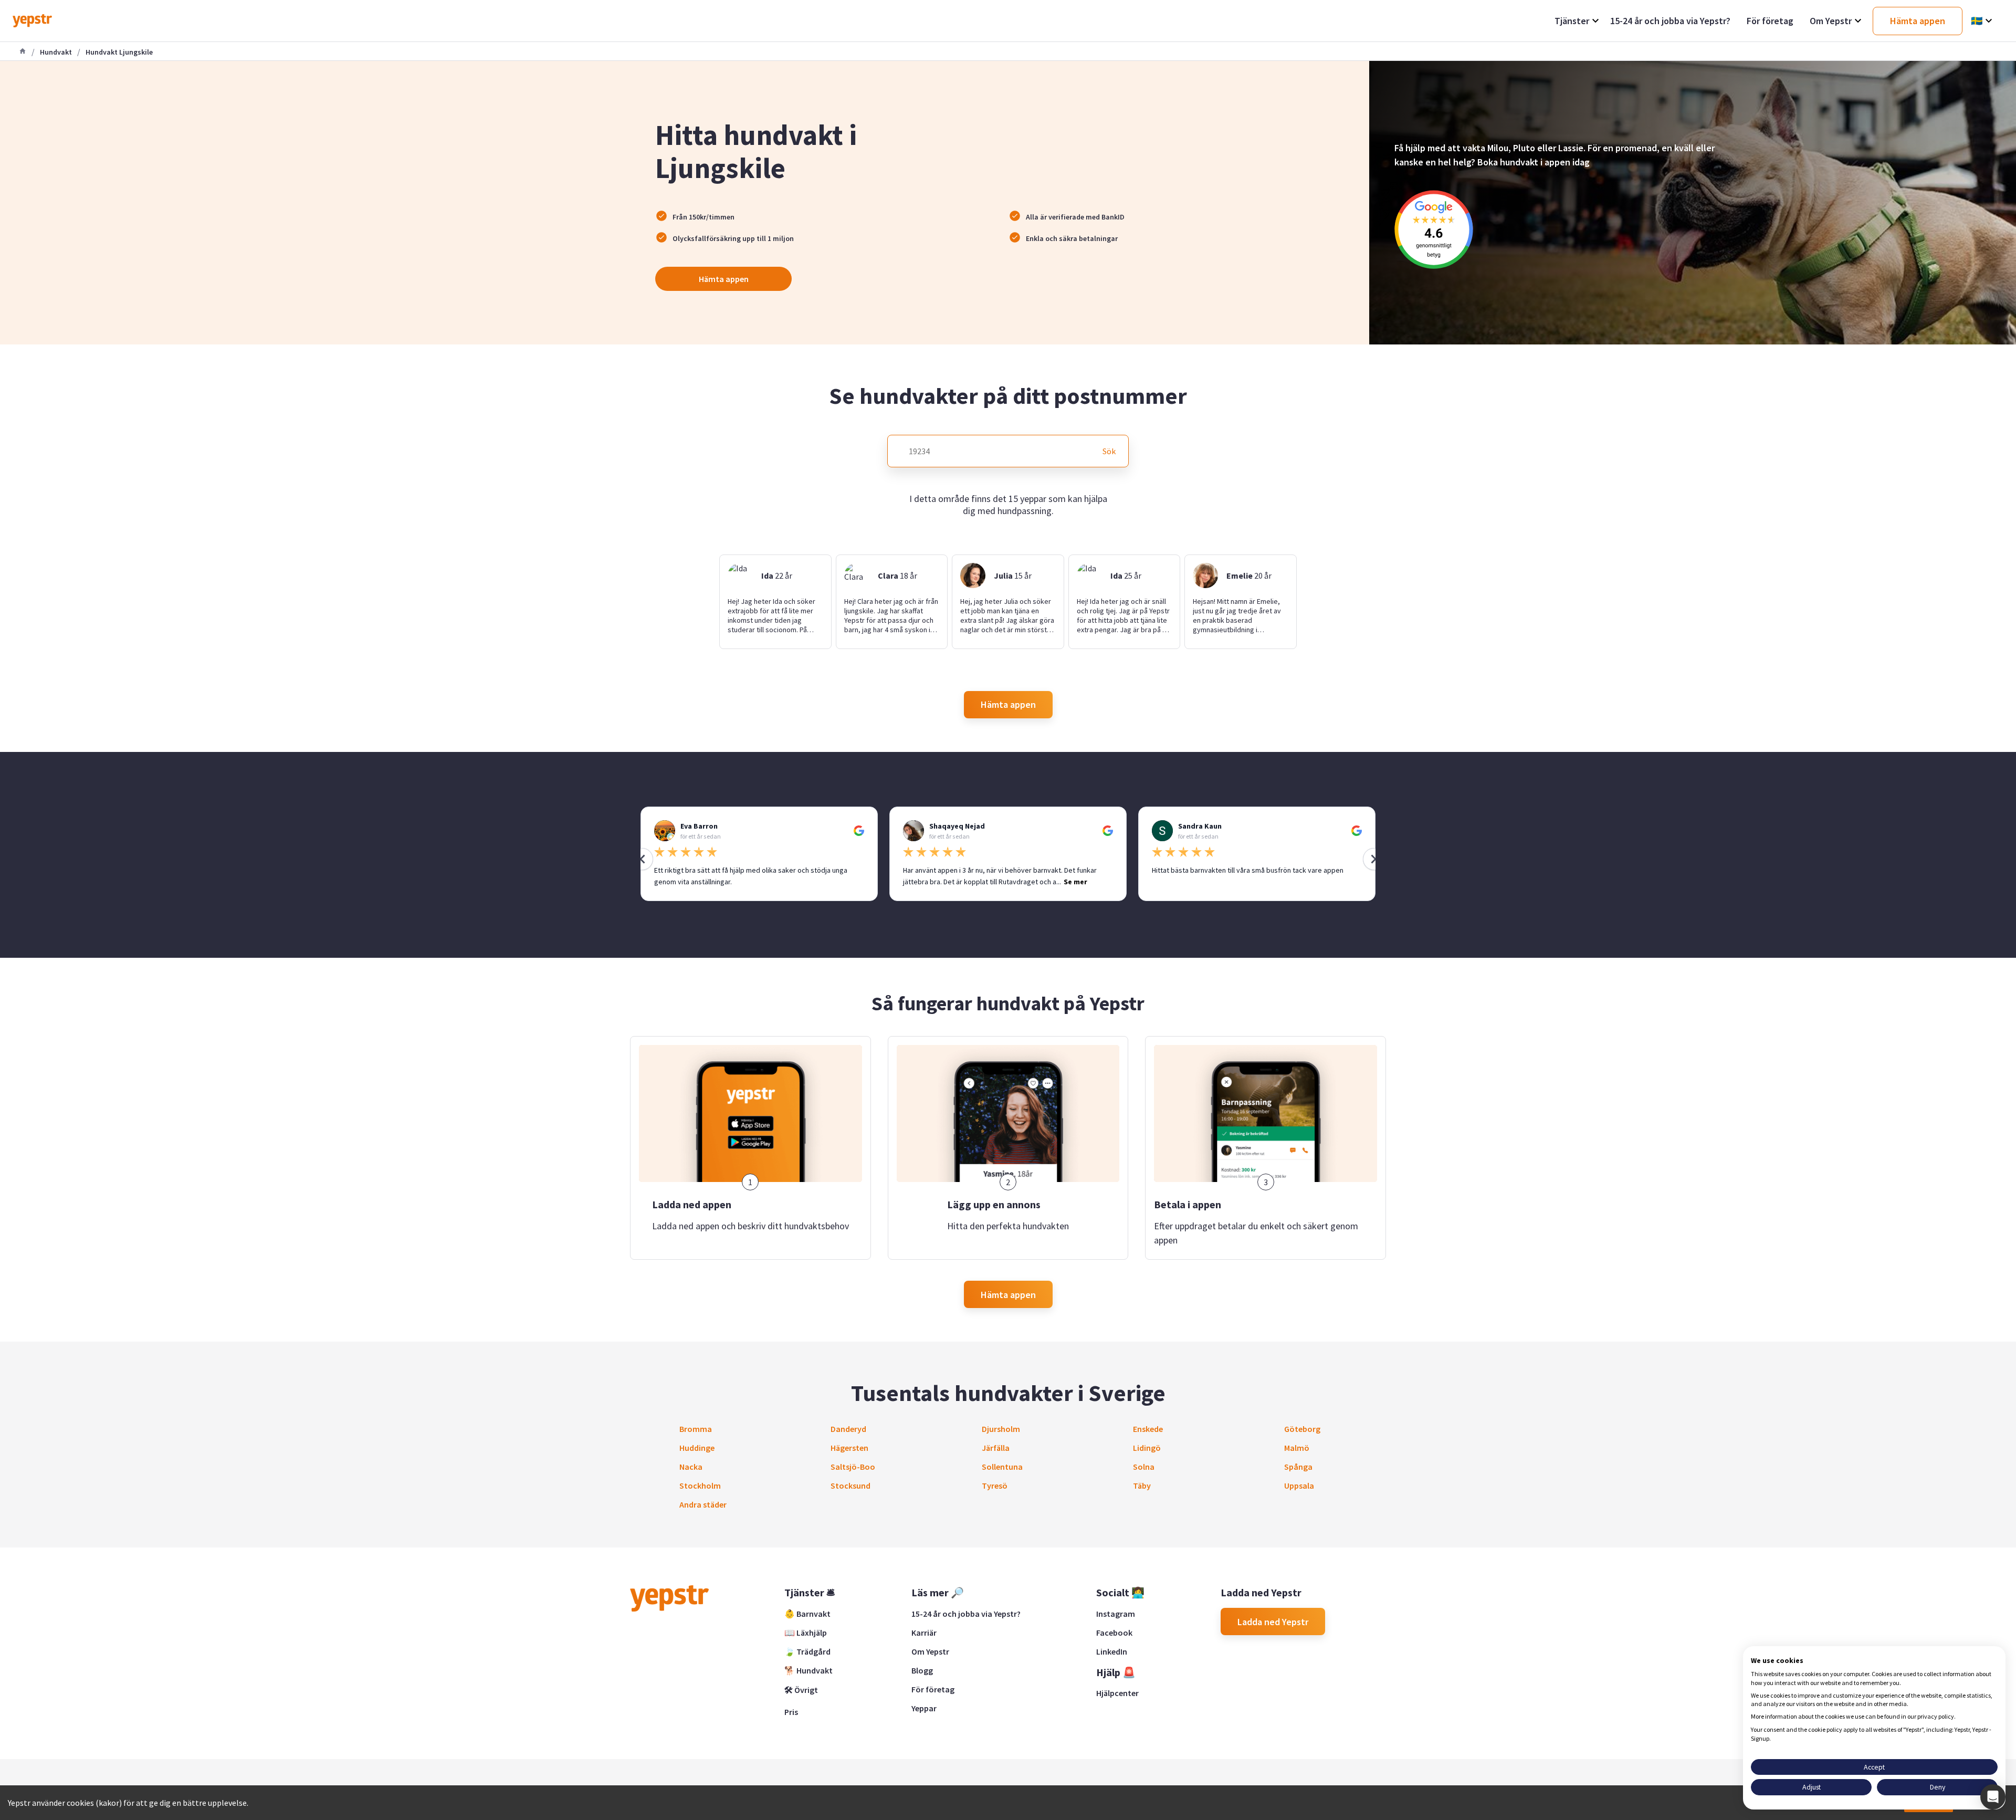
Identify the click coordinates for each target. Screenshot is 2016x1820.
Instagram (1116, 1614)
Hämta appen (724, 279)
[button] (1993, 1797)
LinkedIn (1112, 1651)
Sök (1109, 451)
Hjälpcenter (1117, 1693)
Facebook (1114, 1633)
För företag (933, 1689)
